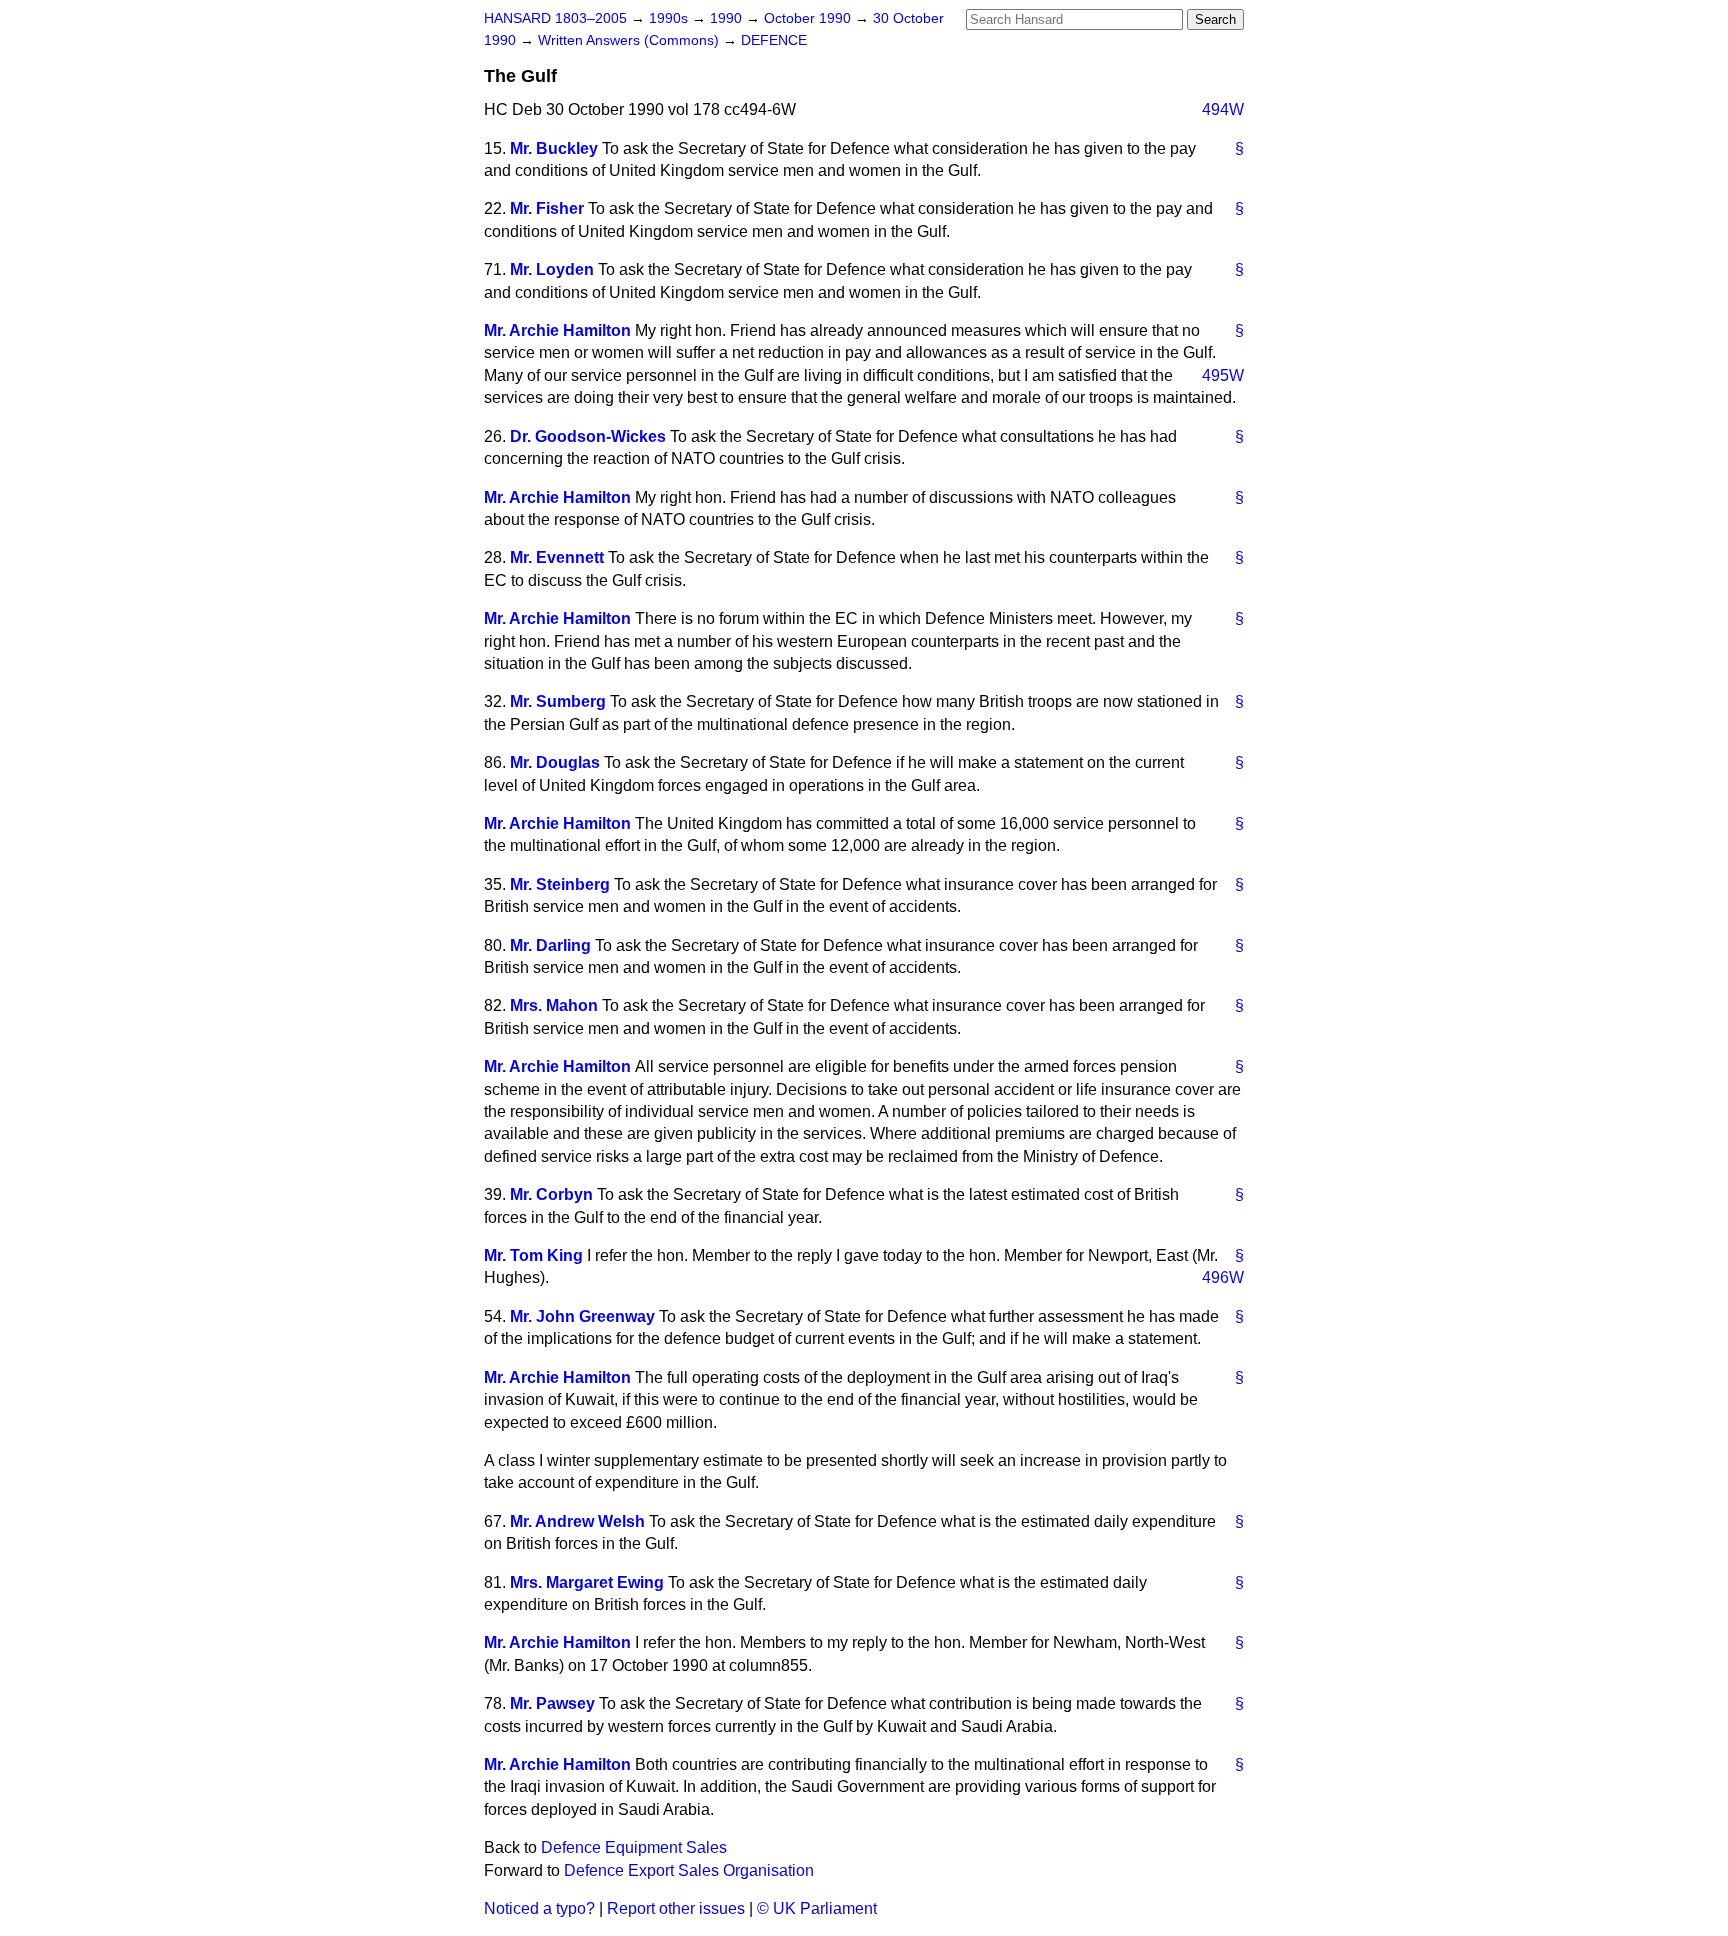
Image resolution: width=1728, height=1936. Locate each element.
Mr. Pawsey (552, 1703)
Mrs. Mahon (554, 1005)
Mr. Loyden (552, 269)
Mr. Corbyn (551, 1194)
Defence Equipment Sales (634, 1847)
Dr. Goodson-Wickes (588, 436)
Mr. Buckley (554, 148)
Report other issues (676, 1908)
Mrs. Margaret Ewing (587, 1582)
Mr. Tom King (533, 1255)
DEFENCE (774, 40)
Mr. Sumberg (558, 701)
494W (1223, 109)
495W (1223, 375)
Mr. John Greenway (582, 1316)
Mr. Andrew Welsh (577, 1521)
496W (1223, 1277)
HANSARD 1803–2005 (555, 18)
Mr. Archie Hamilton (557, 330)
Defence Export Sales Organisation (689, 1870)
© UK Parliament (817, 1908)
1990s (670, 18)
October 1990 (809, 18)
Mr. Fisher (547, 208)
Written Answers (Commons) (630, 40)
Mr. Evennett (557, 557)
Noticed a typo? (539, 1908)
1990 (728, 18)
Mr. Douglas (555, 762)
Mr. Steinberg (560, 884)
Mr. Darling (550, 945)
